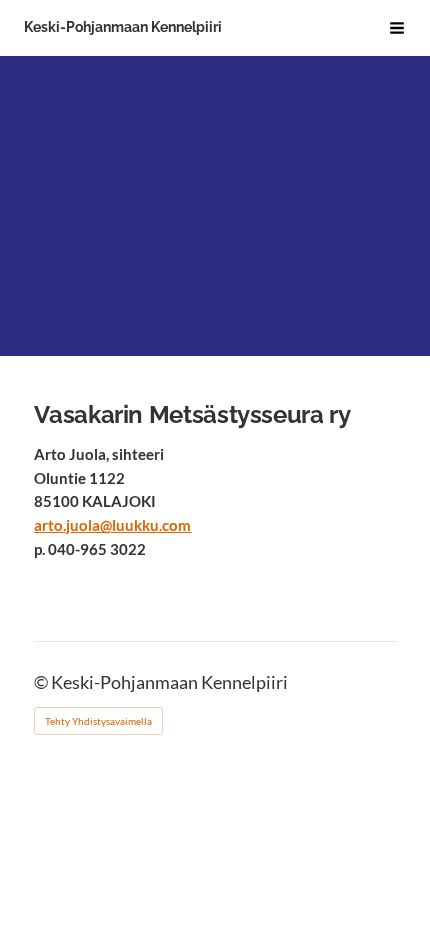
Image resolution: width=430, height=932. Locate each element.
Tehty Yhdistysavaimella (98, 721)
